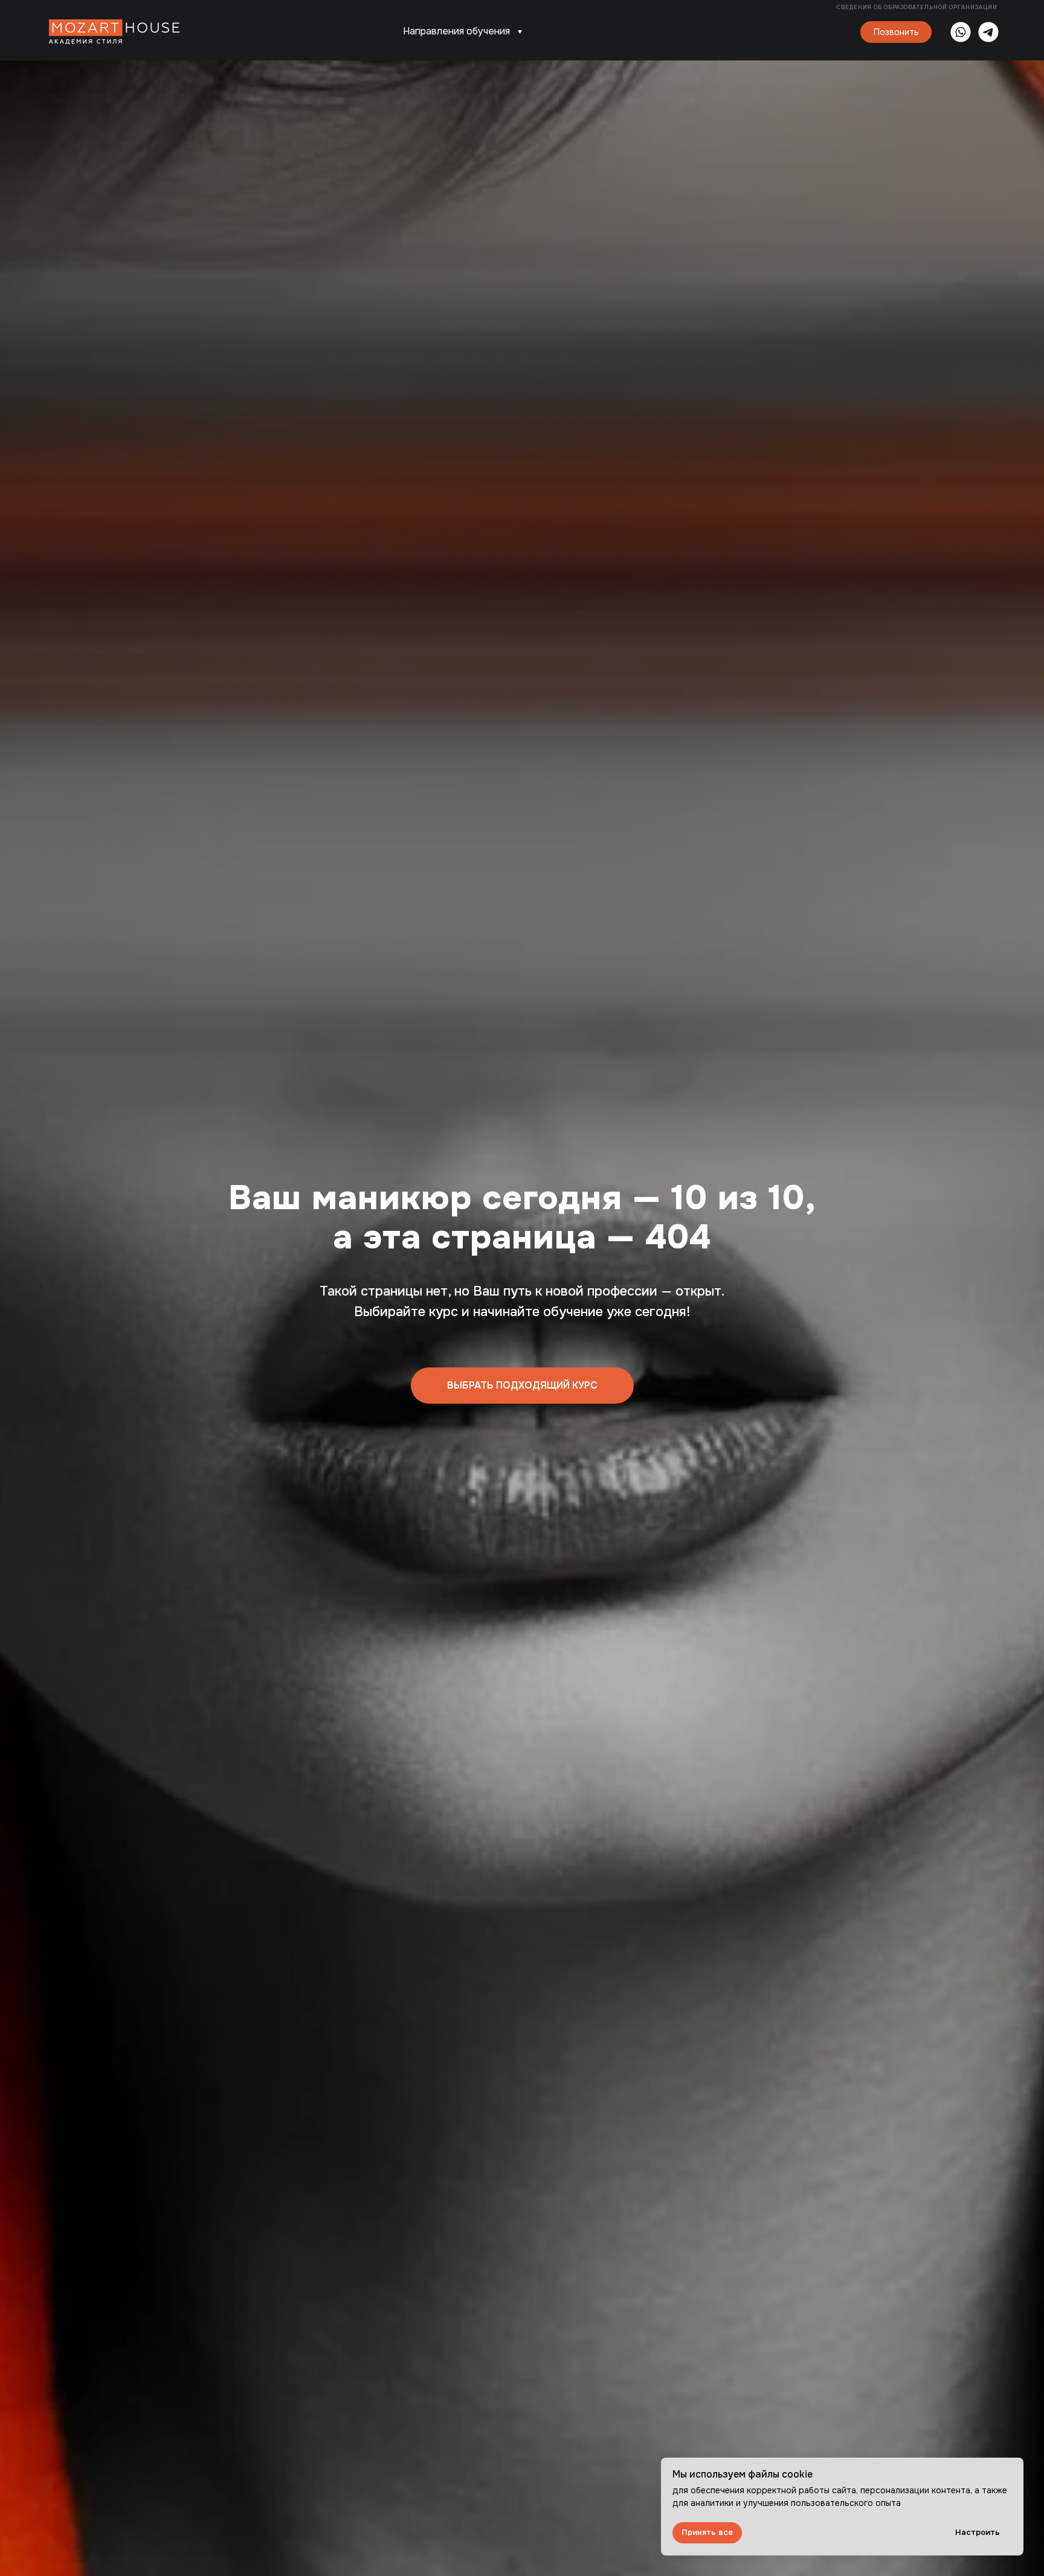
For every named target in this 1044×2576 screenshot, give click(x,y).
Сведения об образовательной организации (918, 7)
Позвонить (896, 32)
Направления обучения (456, 31)
